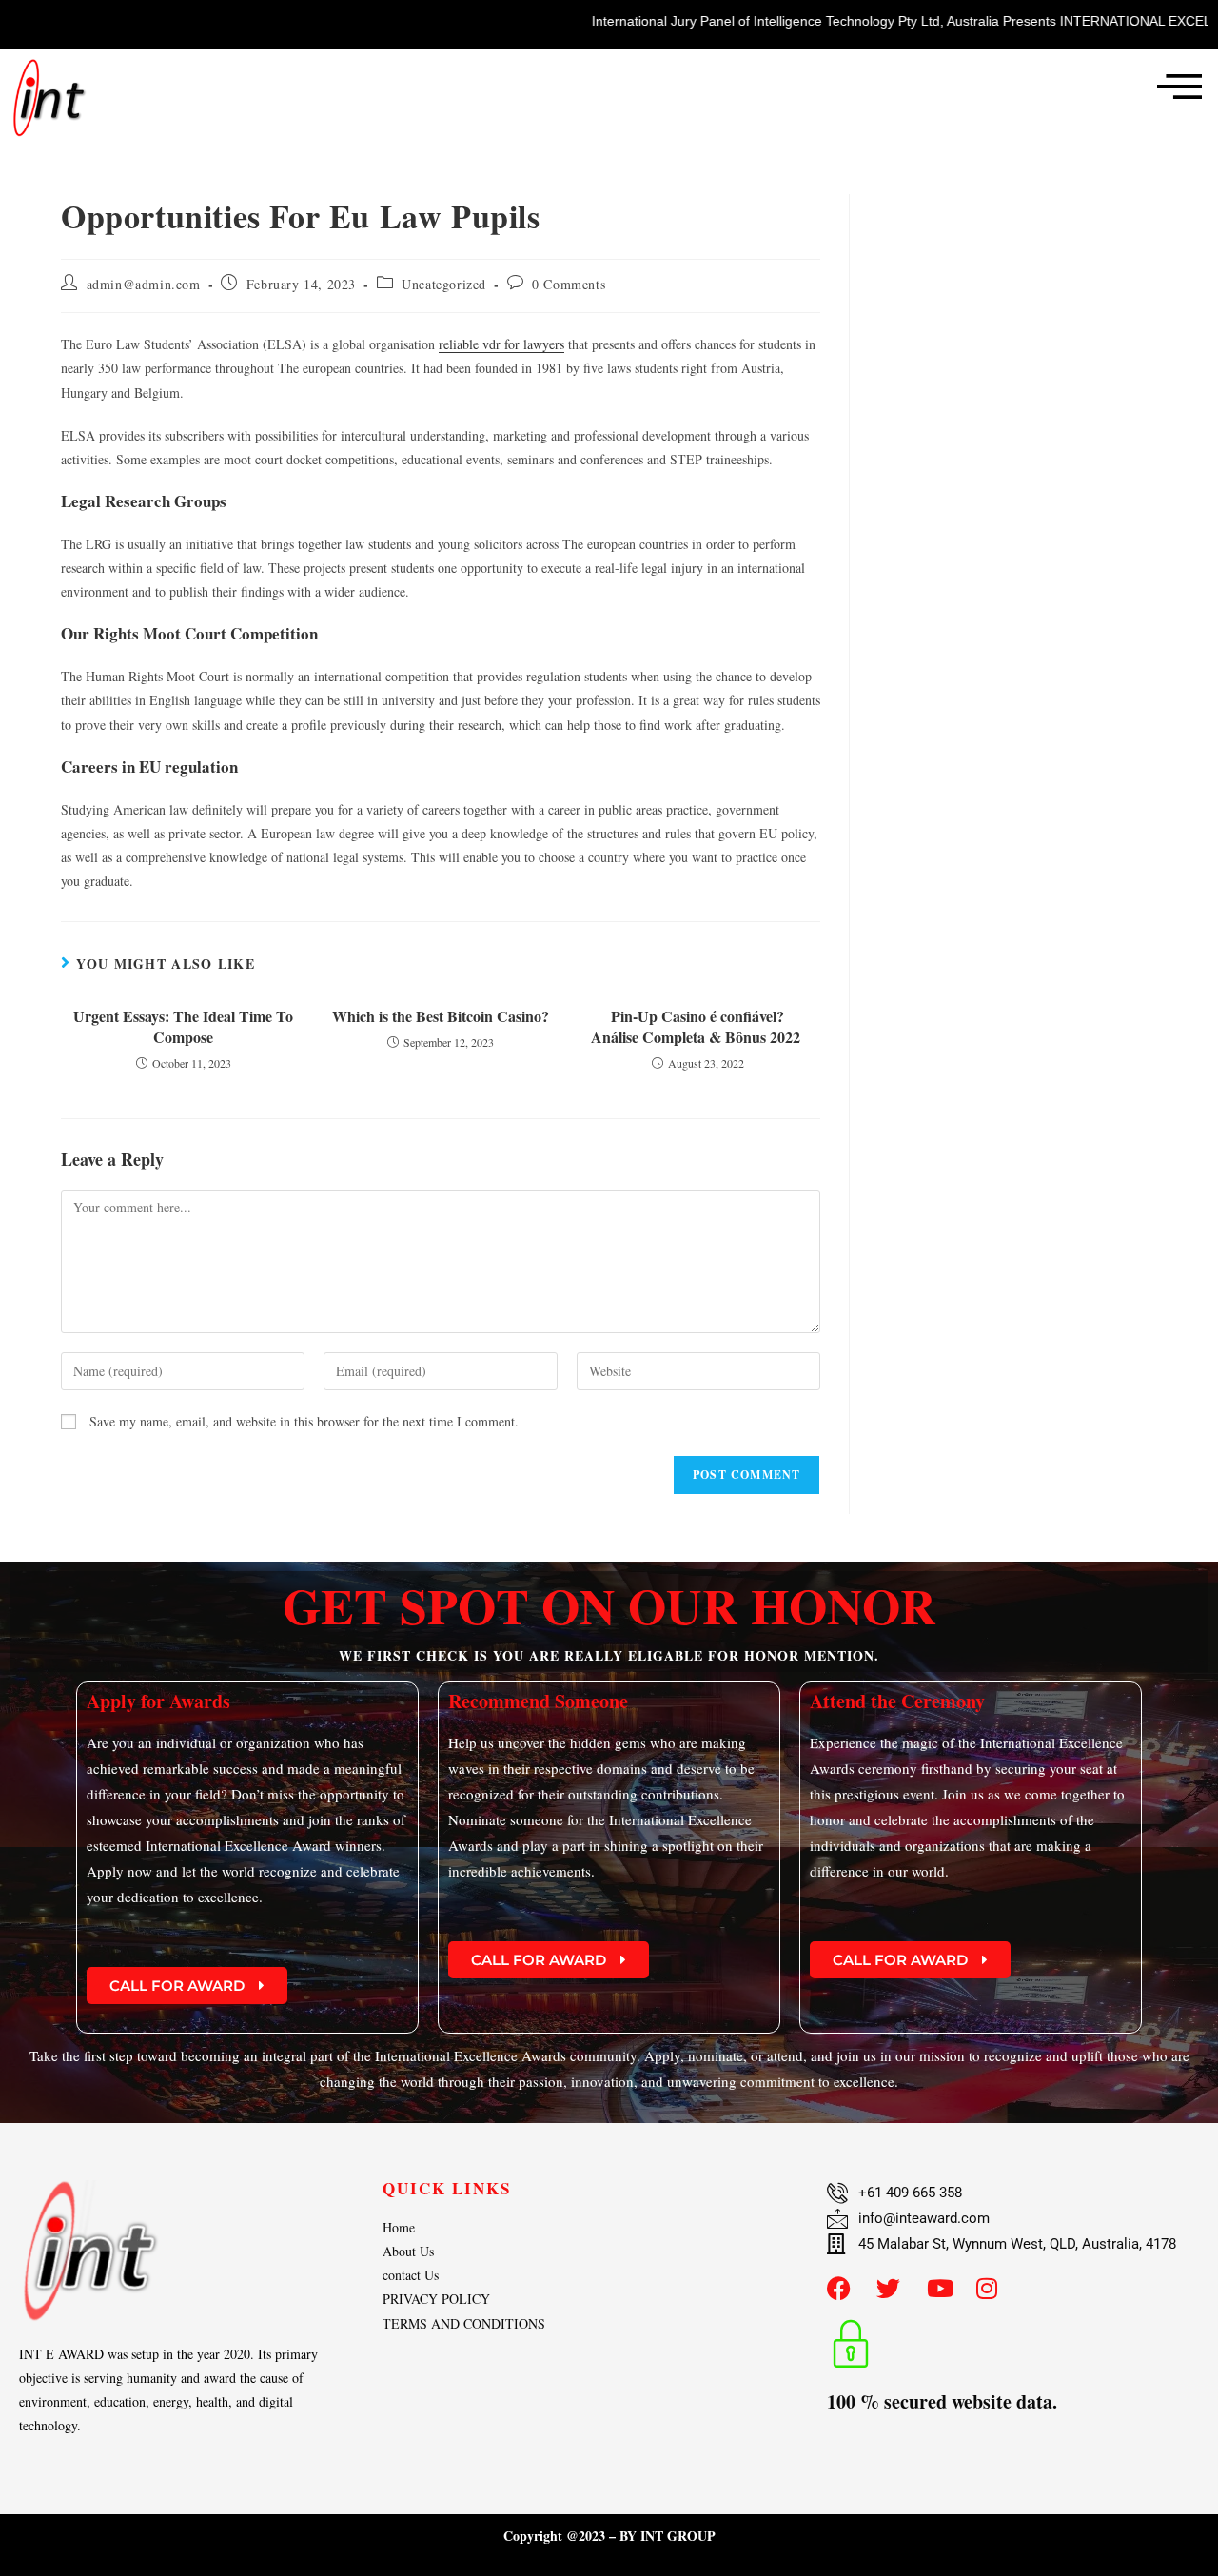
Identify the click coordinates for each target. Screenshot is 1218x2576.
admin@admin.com (144, 284)
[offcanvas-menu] (1179, 86)
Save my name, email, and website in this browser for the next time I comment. (304, 1421)
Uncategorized (444, 284)
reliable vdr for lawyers (501, 344)
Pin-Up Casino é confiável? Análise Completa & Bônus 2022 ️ (697, 1027)
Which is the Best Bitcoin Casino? (441, 1016)
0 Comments (569, 284)
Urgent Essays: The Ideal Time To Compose (183, 1027)
